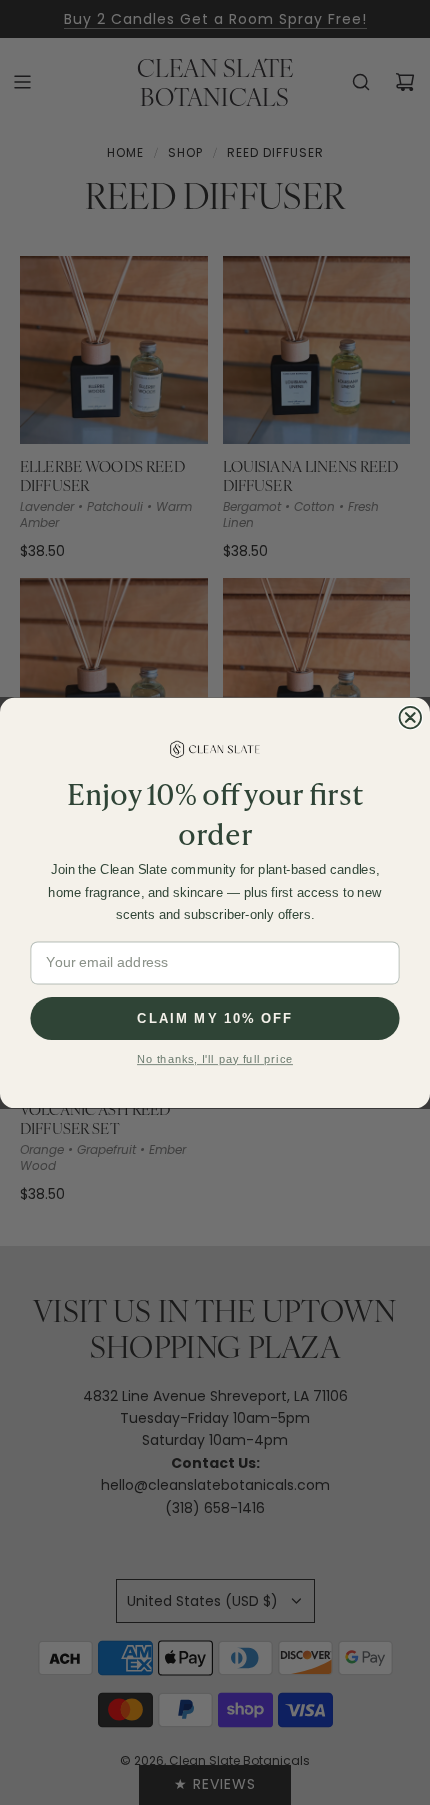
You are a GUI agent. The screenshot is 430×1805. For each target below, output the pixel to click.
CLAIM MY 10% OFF (215, 1017)
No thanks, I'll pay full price (215, 1059)
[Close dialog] (411, 718)
